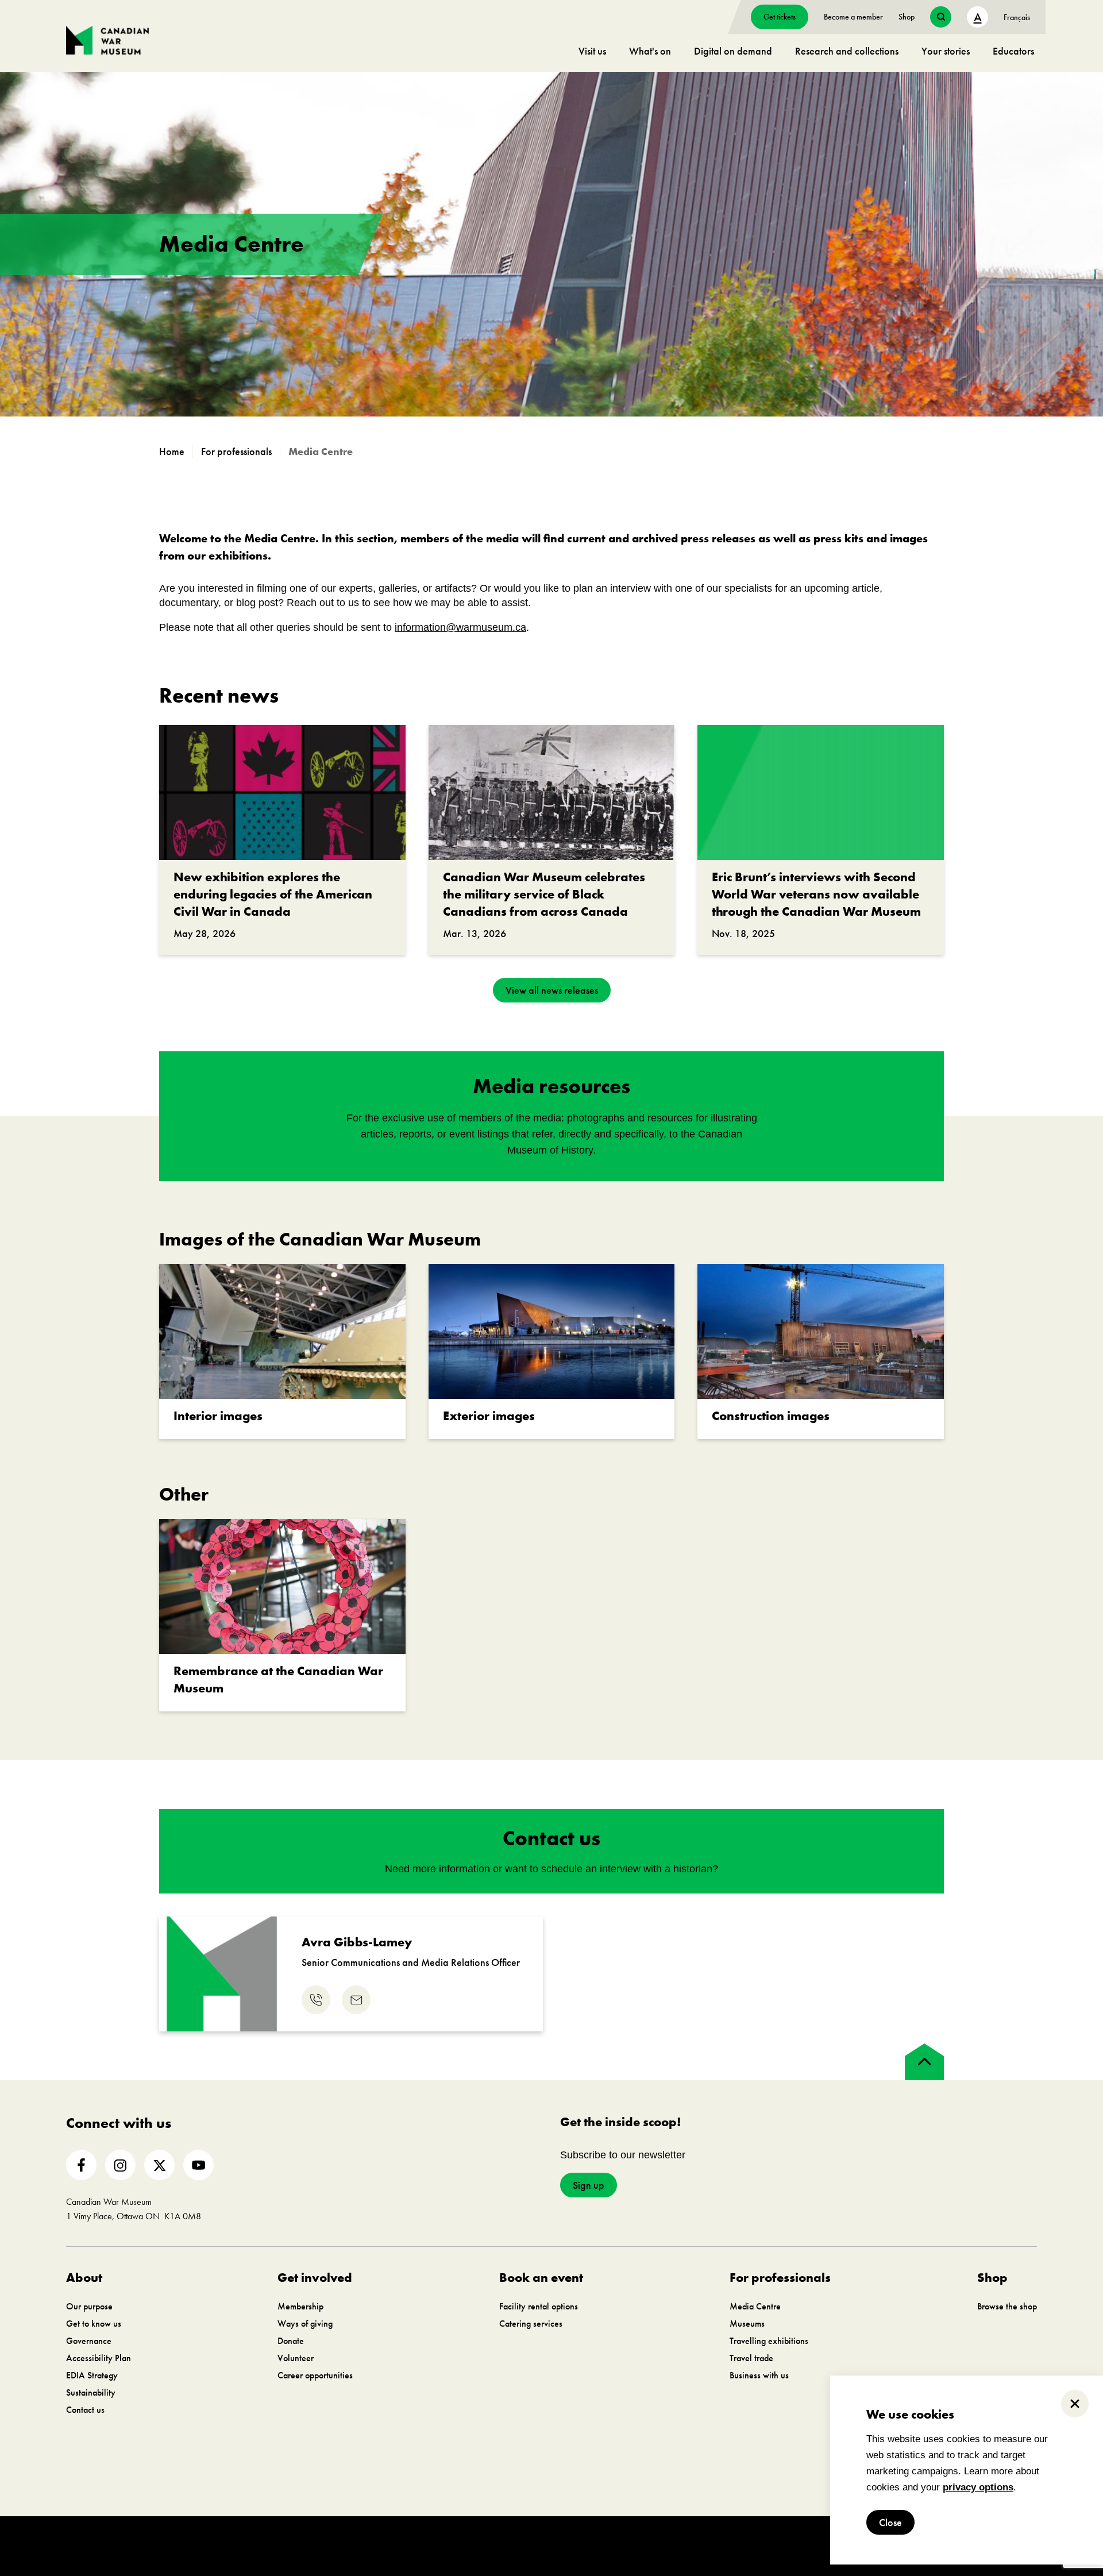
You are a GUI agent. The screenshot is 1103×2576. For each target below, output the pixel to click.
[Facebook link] (81, 2165)
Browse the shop (1007, 2306)
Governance (89, 2341)
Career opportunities (315, 2375)
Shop (907, 17)
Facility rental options (539, 2306)
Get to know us (94, 2324)
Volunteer (296, 2358)
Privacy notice (378, 2546)
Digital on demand (733, 51)
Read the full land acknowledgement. (464, 2494)
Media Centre (755, 2306)
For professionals (780, 2278)
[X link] (159, 2165)
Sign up (589, 2185)
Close (890, 2522)
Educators (1013, 51)
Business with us (759, 2375)
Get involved (315, 2278)
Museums (747, 2324)
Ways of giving (305, 2324)
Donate (291, 2341)
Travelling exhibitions (769, 2341)
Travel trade (751, 2358)
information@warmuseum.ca (460, 627)
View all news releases (552, 990)
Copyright (278, 2546)
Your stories (946, 51)
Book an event (541, 2278)
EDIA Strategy (92, 2375)
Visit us (592, 51)
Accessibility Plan (99, 2358)
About (84, 2278)
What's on (650, 51)
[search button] (941, 17)
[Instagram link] (120, 2165)
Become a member (853, 17)
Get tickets (780, 17)
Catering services (531, 2324)
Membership (300, 2306)
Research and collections (847, 51)
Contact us (85, 2410)
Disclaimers (325, 2546)
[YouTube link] (198, 2165)
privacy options (978, 2487)
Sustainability (91, 2392)
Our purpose (89, 2306)
